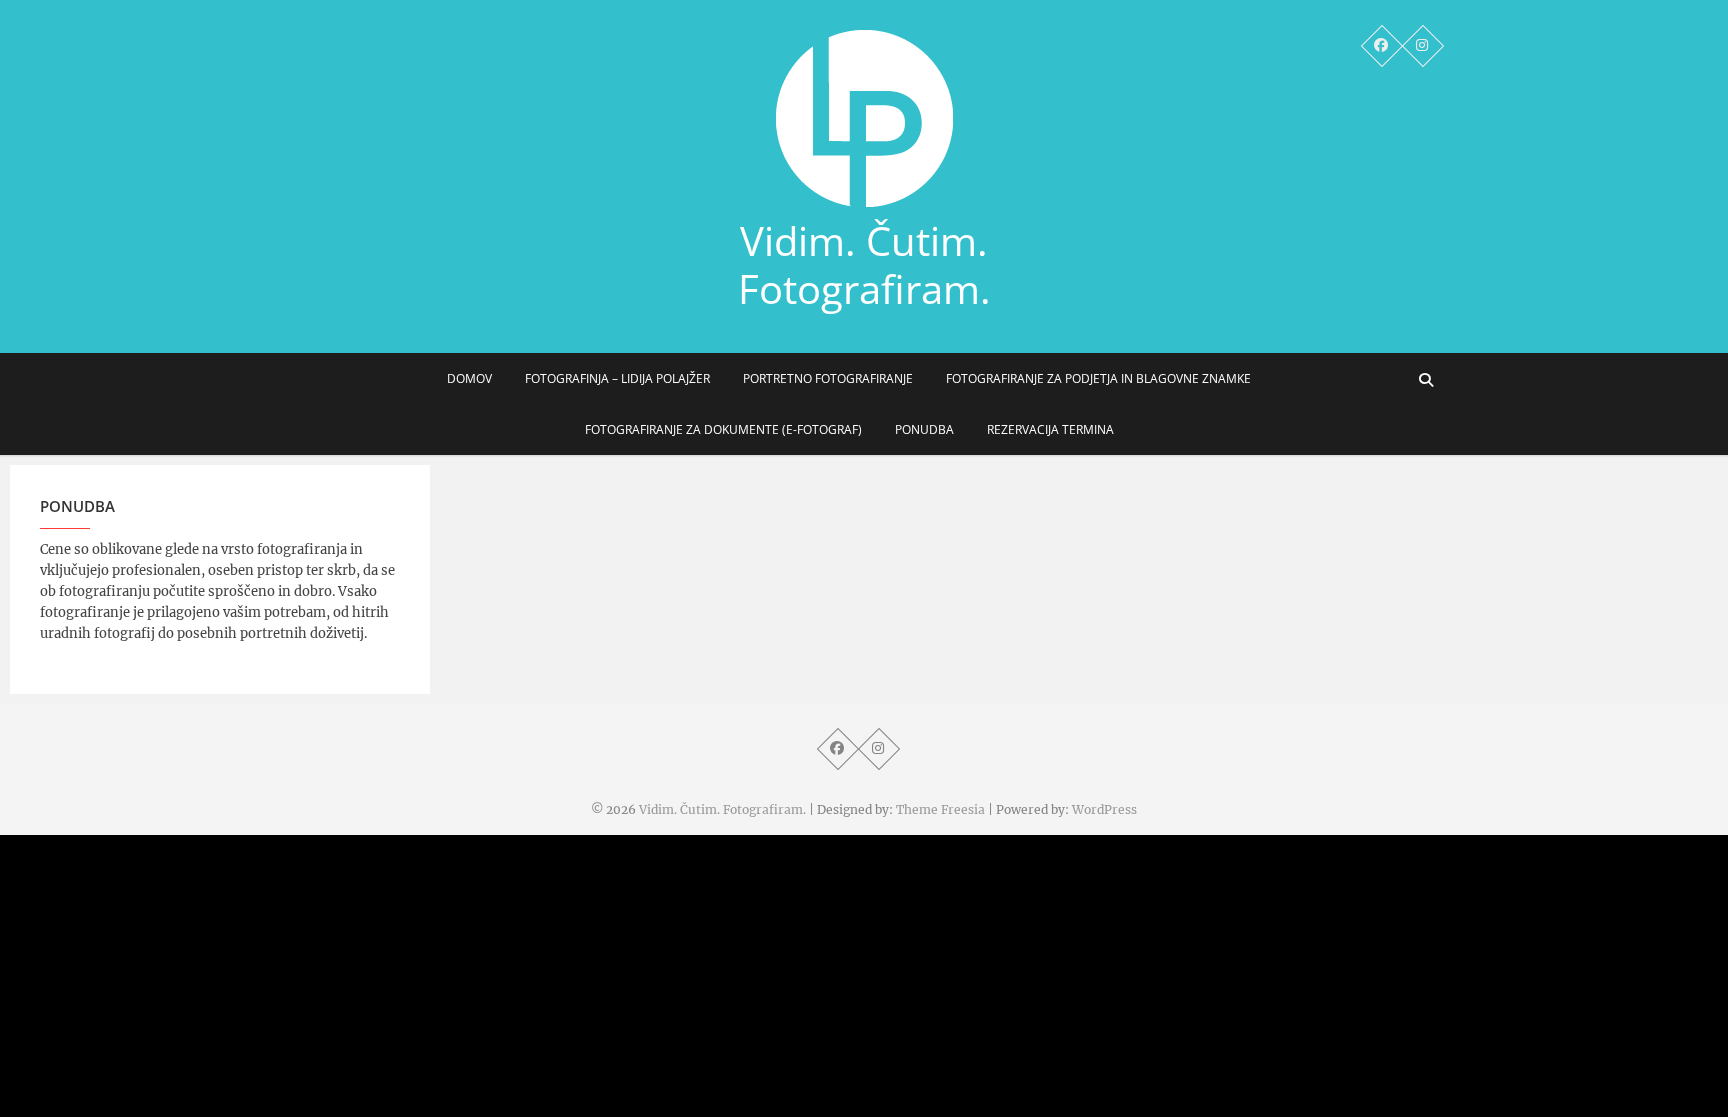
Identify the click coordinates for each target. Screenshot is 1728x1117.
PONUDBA (924, 429)
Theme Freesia (940, 809)
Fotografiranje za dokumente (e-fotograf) (723, 429)
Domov (469, 378)
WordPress (1104, 809)
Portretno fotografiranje (828, 378)
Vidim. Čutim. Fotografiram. (864, 265)
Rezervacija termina (1050, 429)
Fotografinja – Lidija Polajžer (617, 378)
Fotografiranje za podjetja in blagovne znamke (1098, 378)
